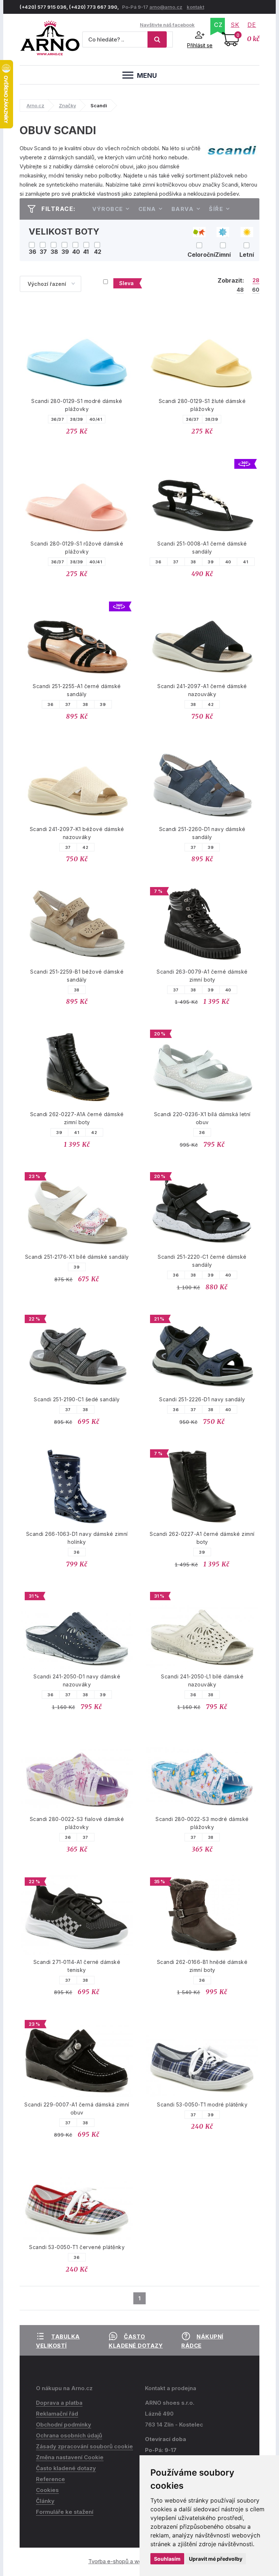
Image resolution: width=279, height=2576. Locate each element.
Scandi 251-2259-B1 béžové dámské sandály (77, 976)
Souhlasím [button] (167, 2559)
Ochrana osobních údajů (69, 2435)
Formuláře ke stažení (65, 2512)
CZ (218, 25)
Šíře (216, 209)
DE (252, 25)
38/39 (77, 419)
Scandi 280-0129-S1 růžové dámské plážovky (77, 548)
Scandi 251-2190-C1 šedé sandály (77, 1399)
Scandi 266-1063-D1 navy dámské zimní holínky (77, 1538)
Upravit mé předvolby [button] (216, 2559)
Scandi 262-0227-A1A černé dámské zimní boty (77, 1118)
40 (228, 562)
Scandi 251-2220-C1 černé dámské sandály (202, 1261)
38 (193, 562)
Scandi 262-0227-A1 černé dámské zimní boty (202, 1538)
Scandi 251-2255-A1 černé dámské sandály (77, 690)
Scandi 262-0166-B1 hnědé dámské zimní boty (202, 1966)
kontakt (195, 7)
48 (240, 290)
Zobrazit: (231, 280)
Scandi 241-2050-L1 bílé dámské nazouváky (202, 1680)
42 (211, 704)
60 (256, 290)
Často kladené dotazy (66, 2468)
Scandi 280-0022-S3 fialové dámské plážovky (77, 1823)
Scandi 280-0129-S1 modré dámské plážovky (77, 405)
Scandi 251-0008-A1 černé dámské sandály (202, 548)
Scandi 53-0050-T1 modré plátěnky (202, 2104)
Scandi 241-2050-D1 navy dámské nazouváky (77, 1680)
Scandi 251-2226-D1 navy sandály (202, 1399)
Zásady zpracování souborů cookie (84, 2446)
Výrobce (108, 209)
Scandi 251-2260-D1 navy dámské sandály (202, 833)
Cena (147, 209)
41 (246, 562)
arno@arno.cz (166, 7)
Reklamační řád (57, 2414)
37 (176, 562)
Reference (50, 2479)
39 (211, 562)
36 (158, 562)
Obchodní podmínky (64, 2425)
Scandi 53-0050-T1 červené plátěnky (77, 2247)
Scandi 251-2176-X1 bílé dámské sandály (77, 1257)
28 (256, 280)
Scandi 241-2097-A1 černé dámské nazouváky (202, 690)
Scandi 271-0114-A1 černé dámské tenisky (77, 1966)
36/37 (58, 419)
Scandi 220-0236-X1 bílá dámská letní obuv (202, 1118)
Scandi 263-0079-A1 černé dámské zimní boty (202, 976)
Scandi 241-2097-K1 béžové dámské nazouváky (77, 833)
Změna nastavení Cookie (70, 2457)
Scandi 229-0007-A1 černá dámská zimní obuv (77, 2108)
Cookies (47, 2490)
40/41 (96, 419)
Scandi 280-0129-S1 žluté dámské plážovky (202, 405)
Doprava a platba (59, 2403)
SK (235, 25)
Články (45, 2501)
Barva (183, 209)
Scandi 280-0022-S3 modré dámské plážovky (202, 1823)
